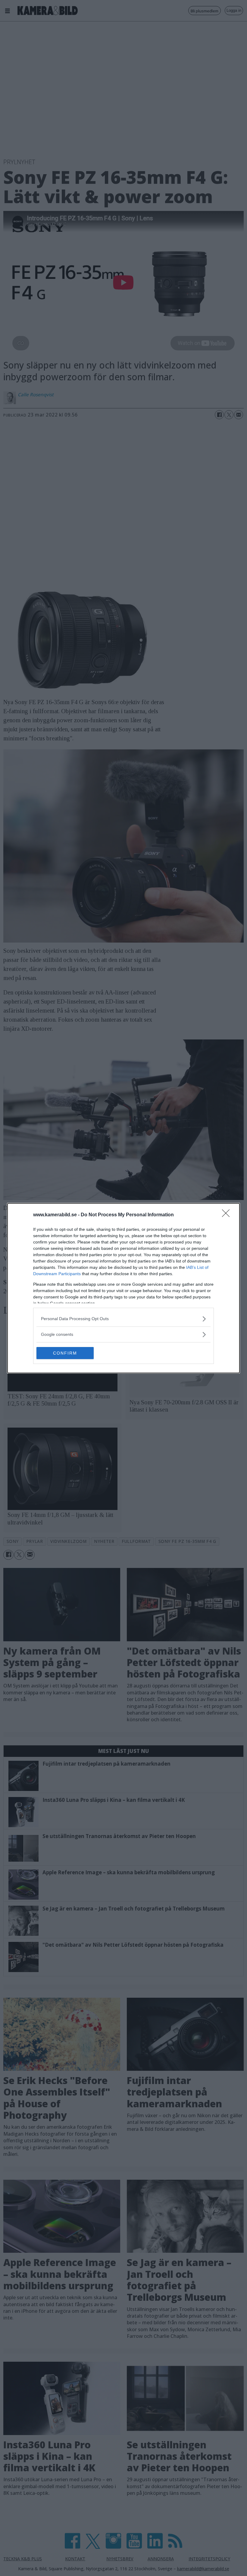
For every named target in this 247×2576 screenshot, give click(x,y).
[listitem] (123, 1319)
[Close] (228, 1215)
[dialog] (123, 1288)
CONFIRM (65, 1353)
